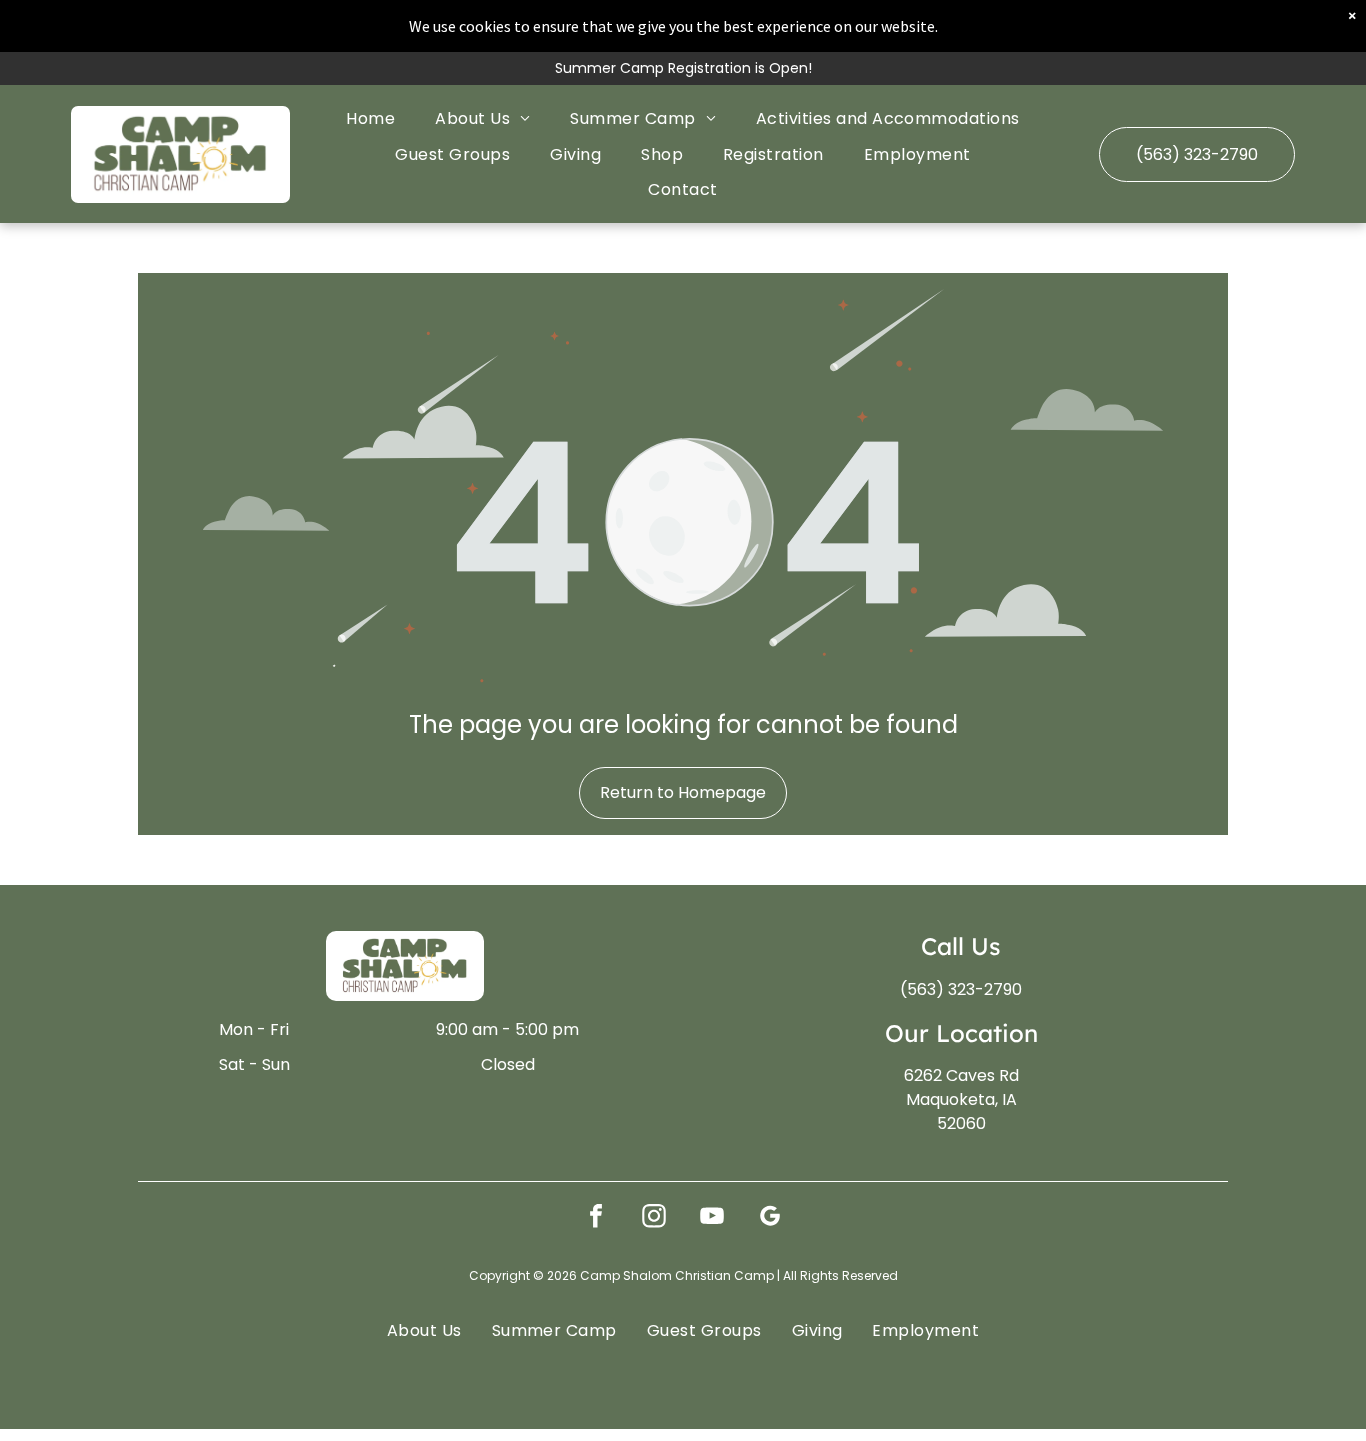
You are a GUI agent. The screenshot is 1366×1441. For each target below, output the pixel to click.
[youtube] (712, 1218)
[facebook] (596, 1218)
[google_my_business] (770, 1218)
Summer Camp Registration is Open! (683, 68)
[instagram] (654, 1218)
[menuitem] (370, 118)
